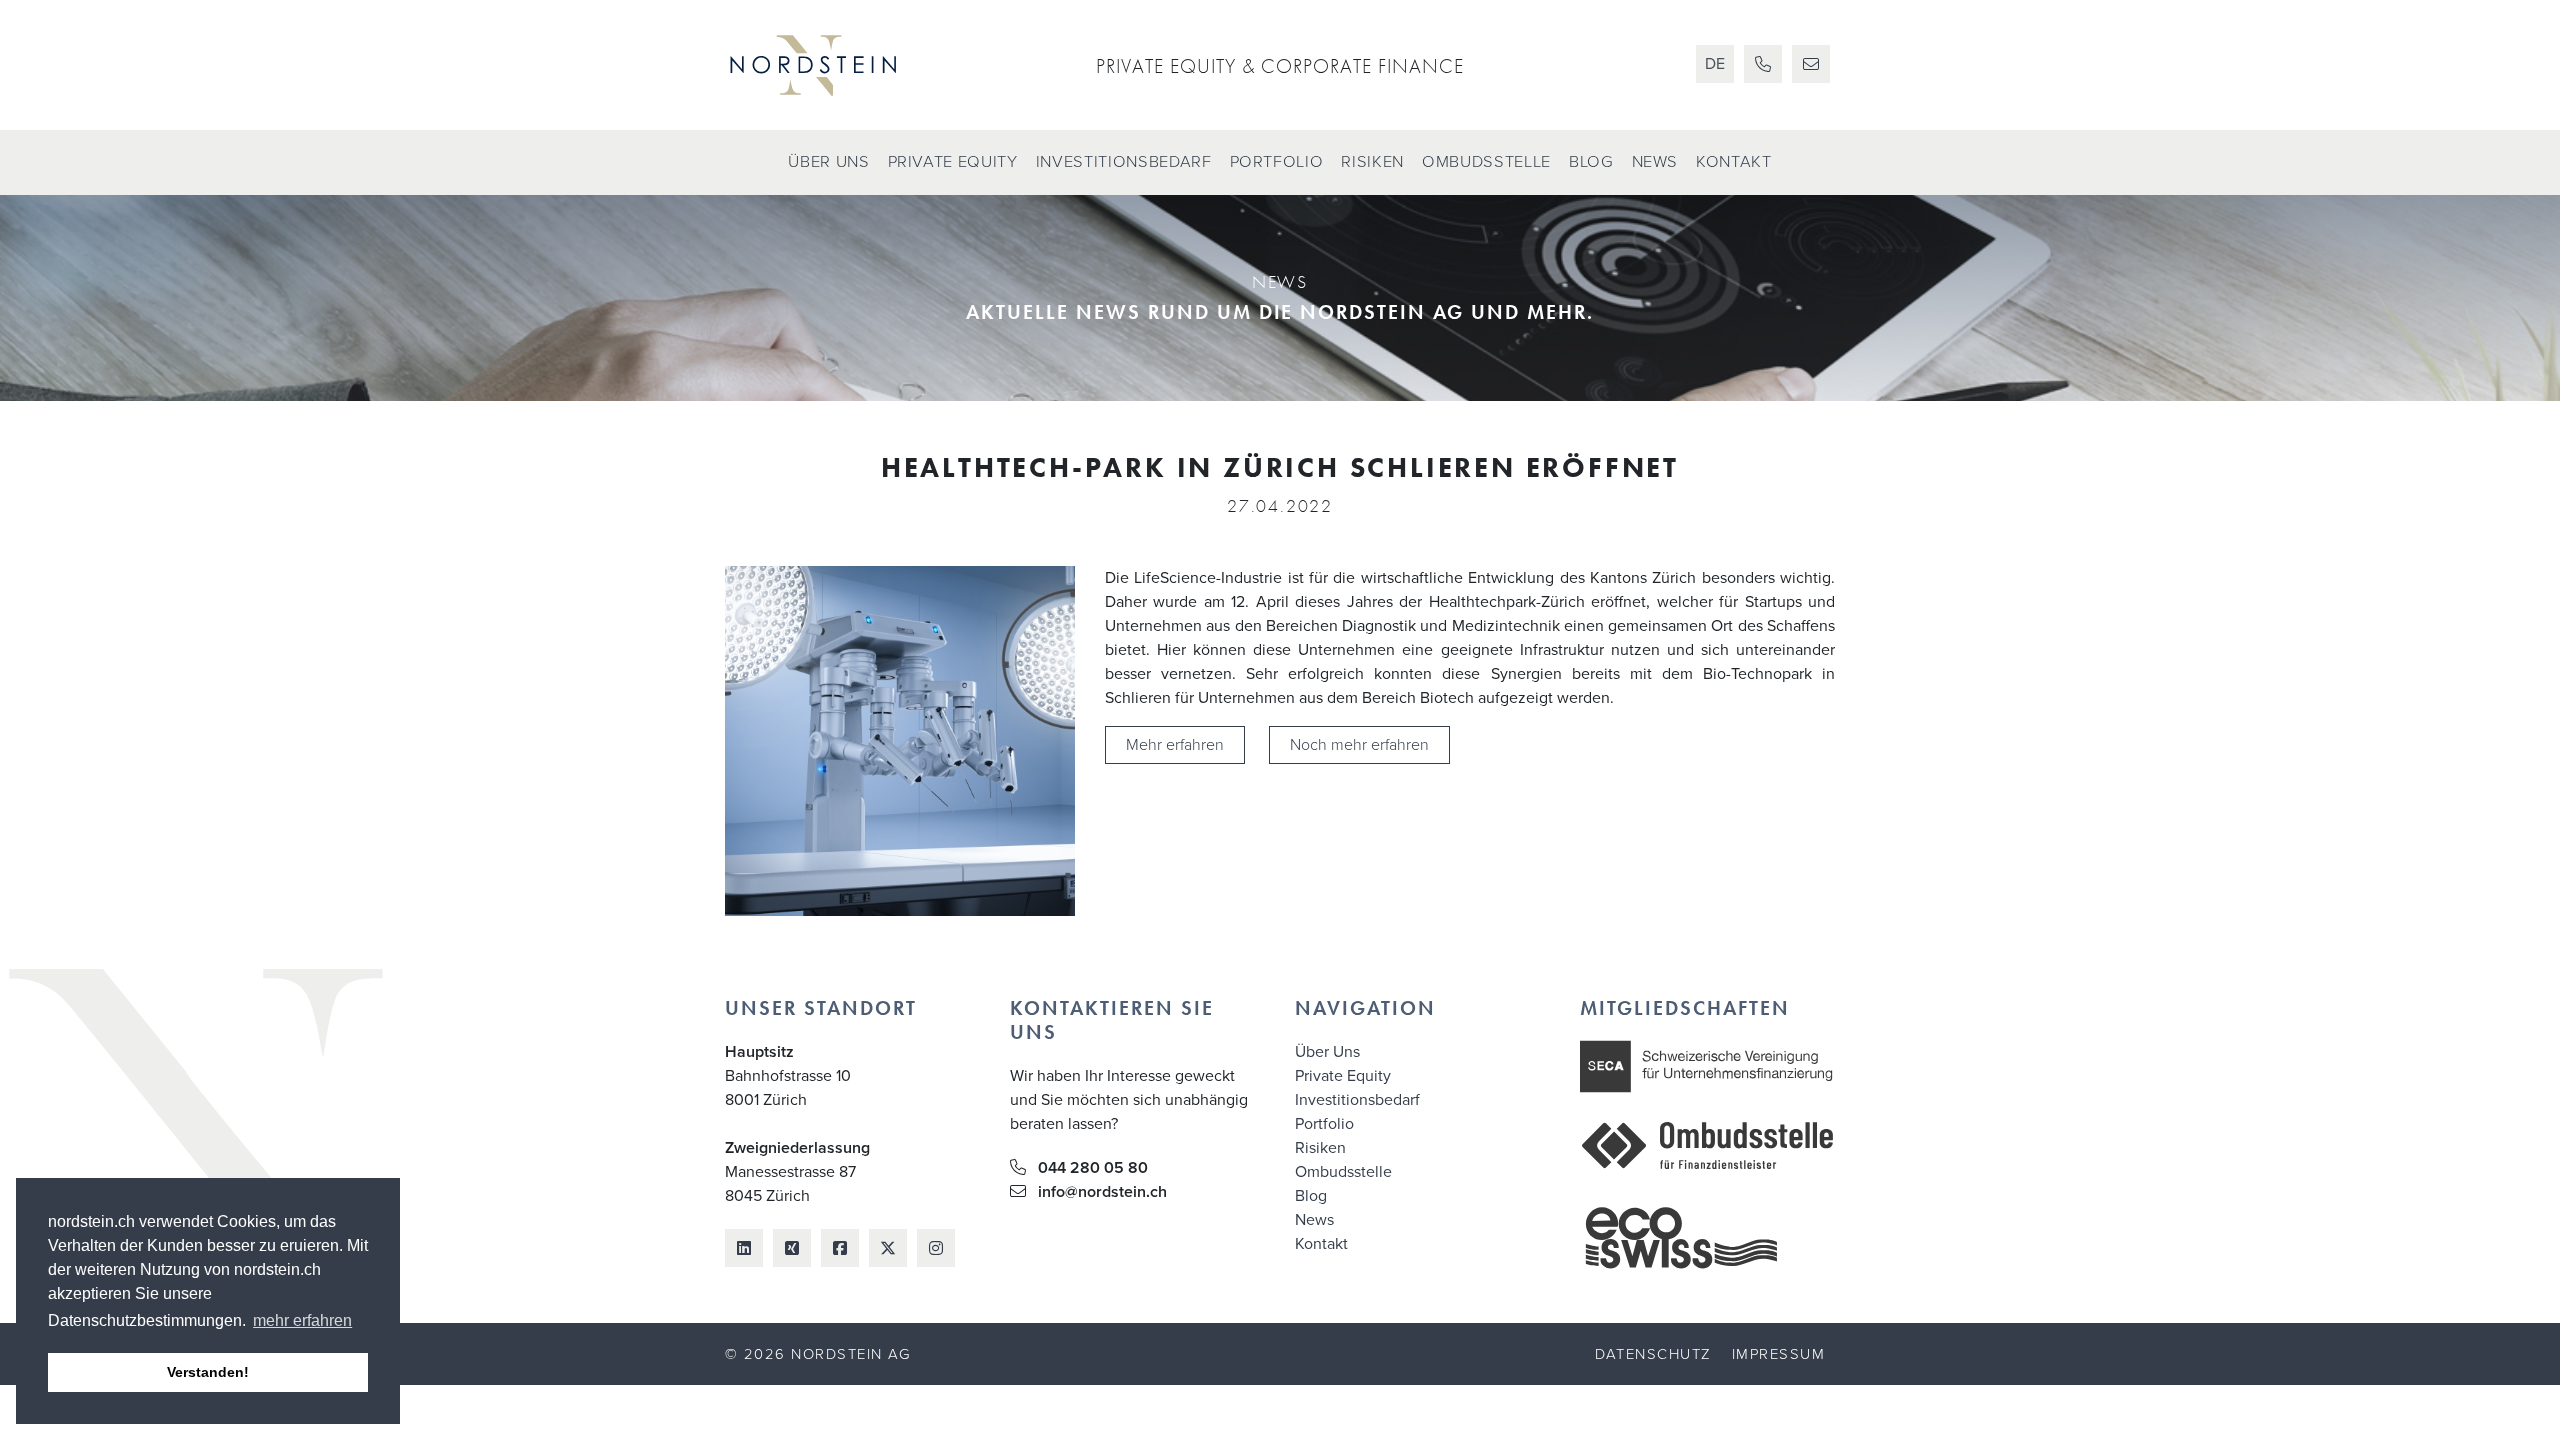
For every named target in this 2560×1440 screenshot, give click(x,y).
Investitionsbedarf (1124, 162)
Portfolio (1277, 162)
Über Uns (828, 162)
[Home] (852, 65)
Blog (1591, 162)
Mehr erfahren (1175, 745)
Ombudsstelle (1486, 162)
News (1655, 162)
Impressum (1778, 1354)
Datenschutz (1653, 1354)
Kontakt (1734, 162)
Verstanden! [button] (208, 1372)
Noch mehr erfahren (1359, 745)
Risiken (1372, 162)
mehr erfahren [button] (302, 1320)
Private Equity (953, 162)
